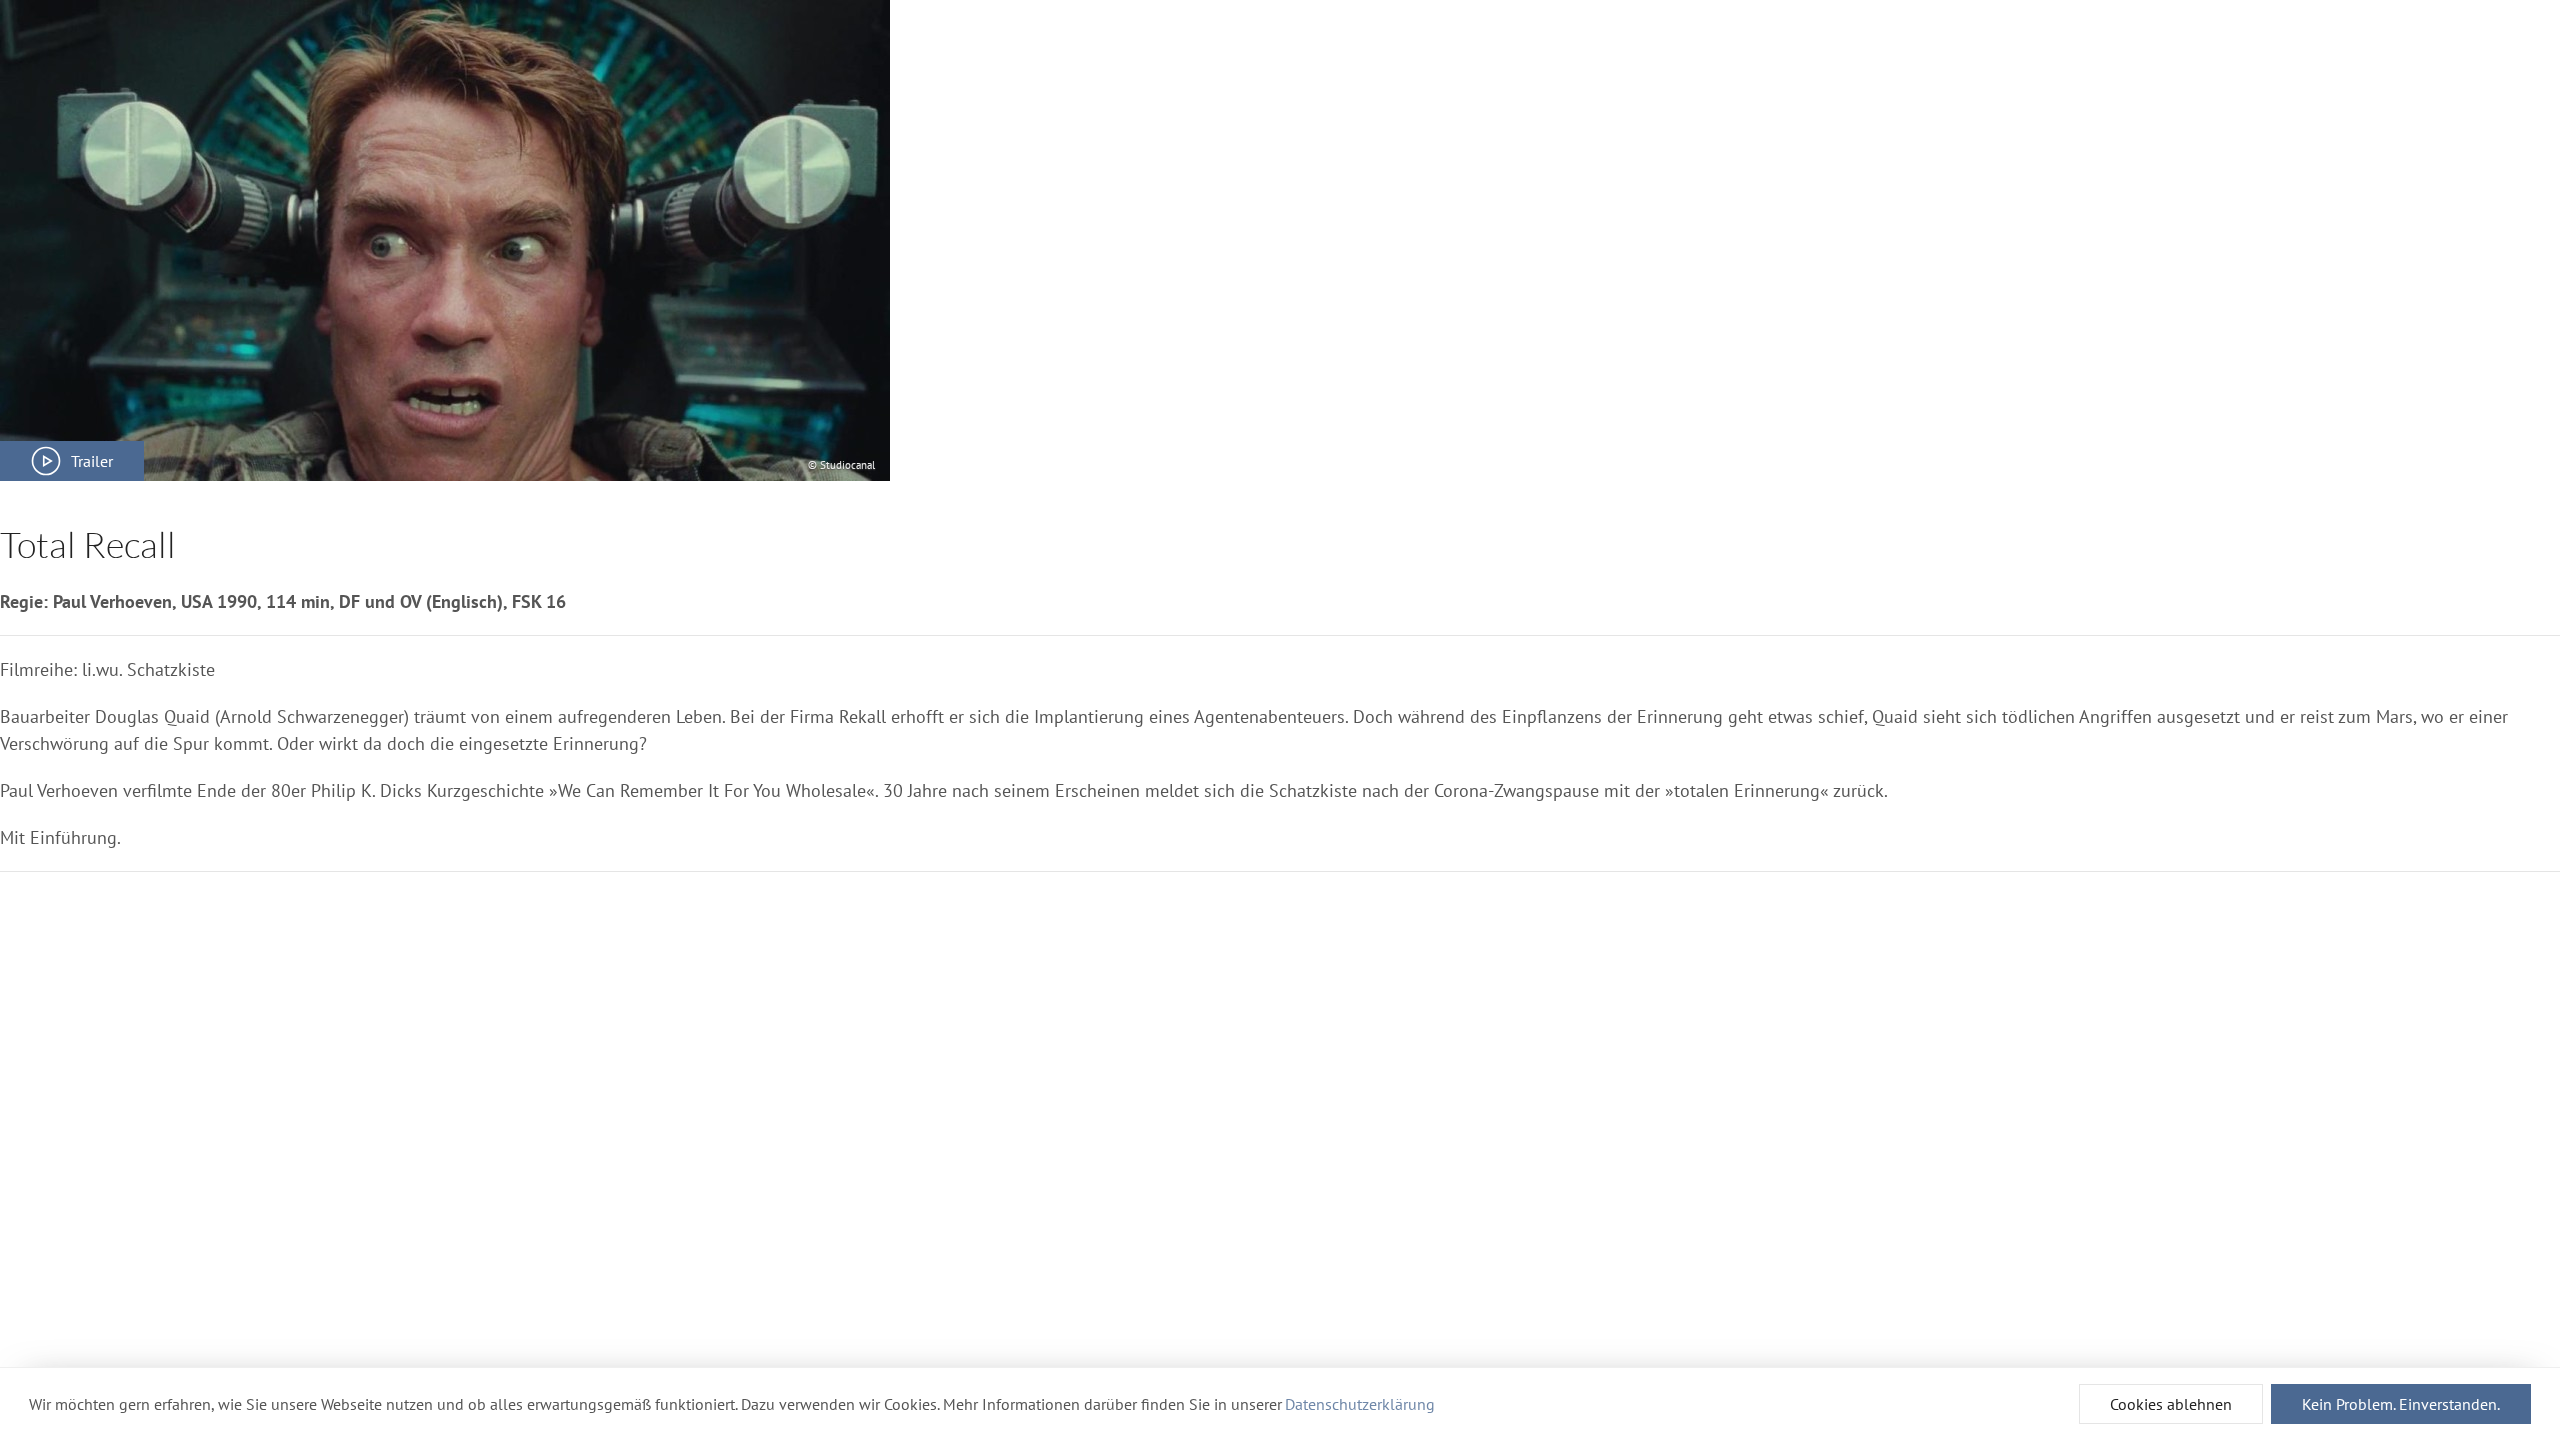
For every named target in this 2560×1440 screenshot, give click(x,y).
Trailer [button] (92, 461)
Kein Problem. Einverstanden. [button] (2401, 1404)
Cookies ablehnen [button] (2171, 1404)
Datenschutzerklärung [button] (1360, 1404)
